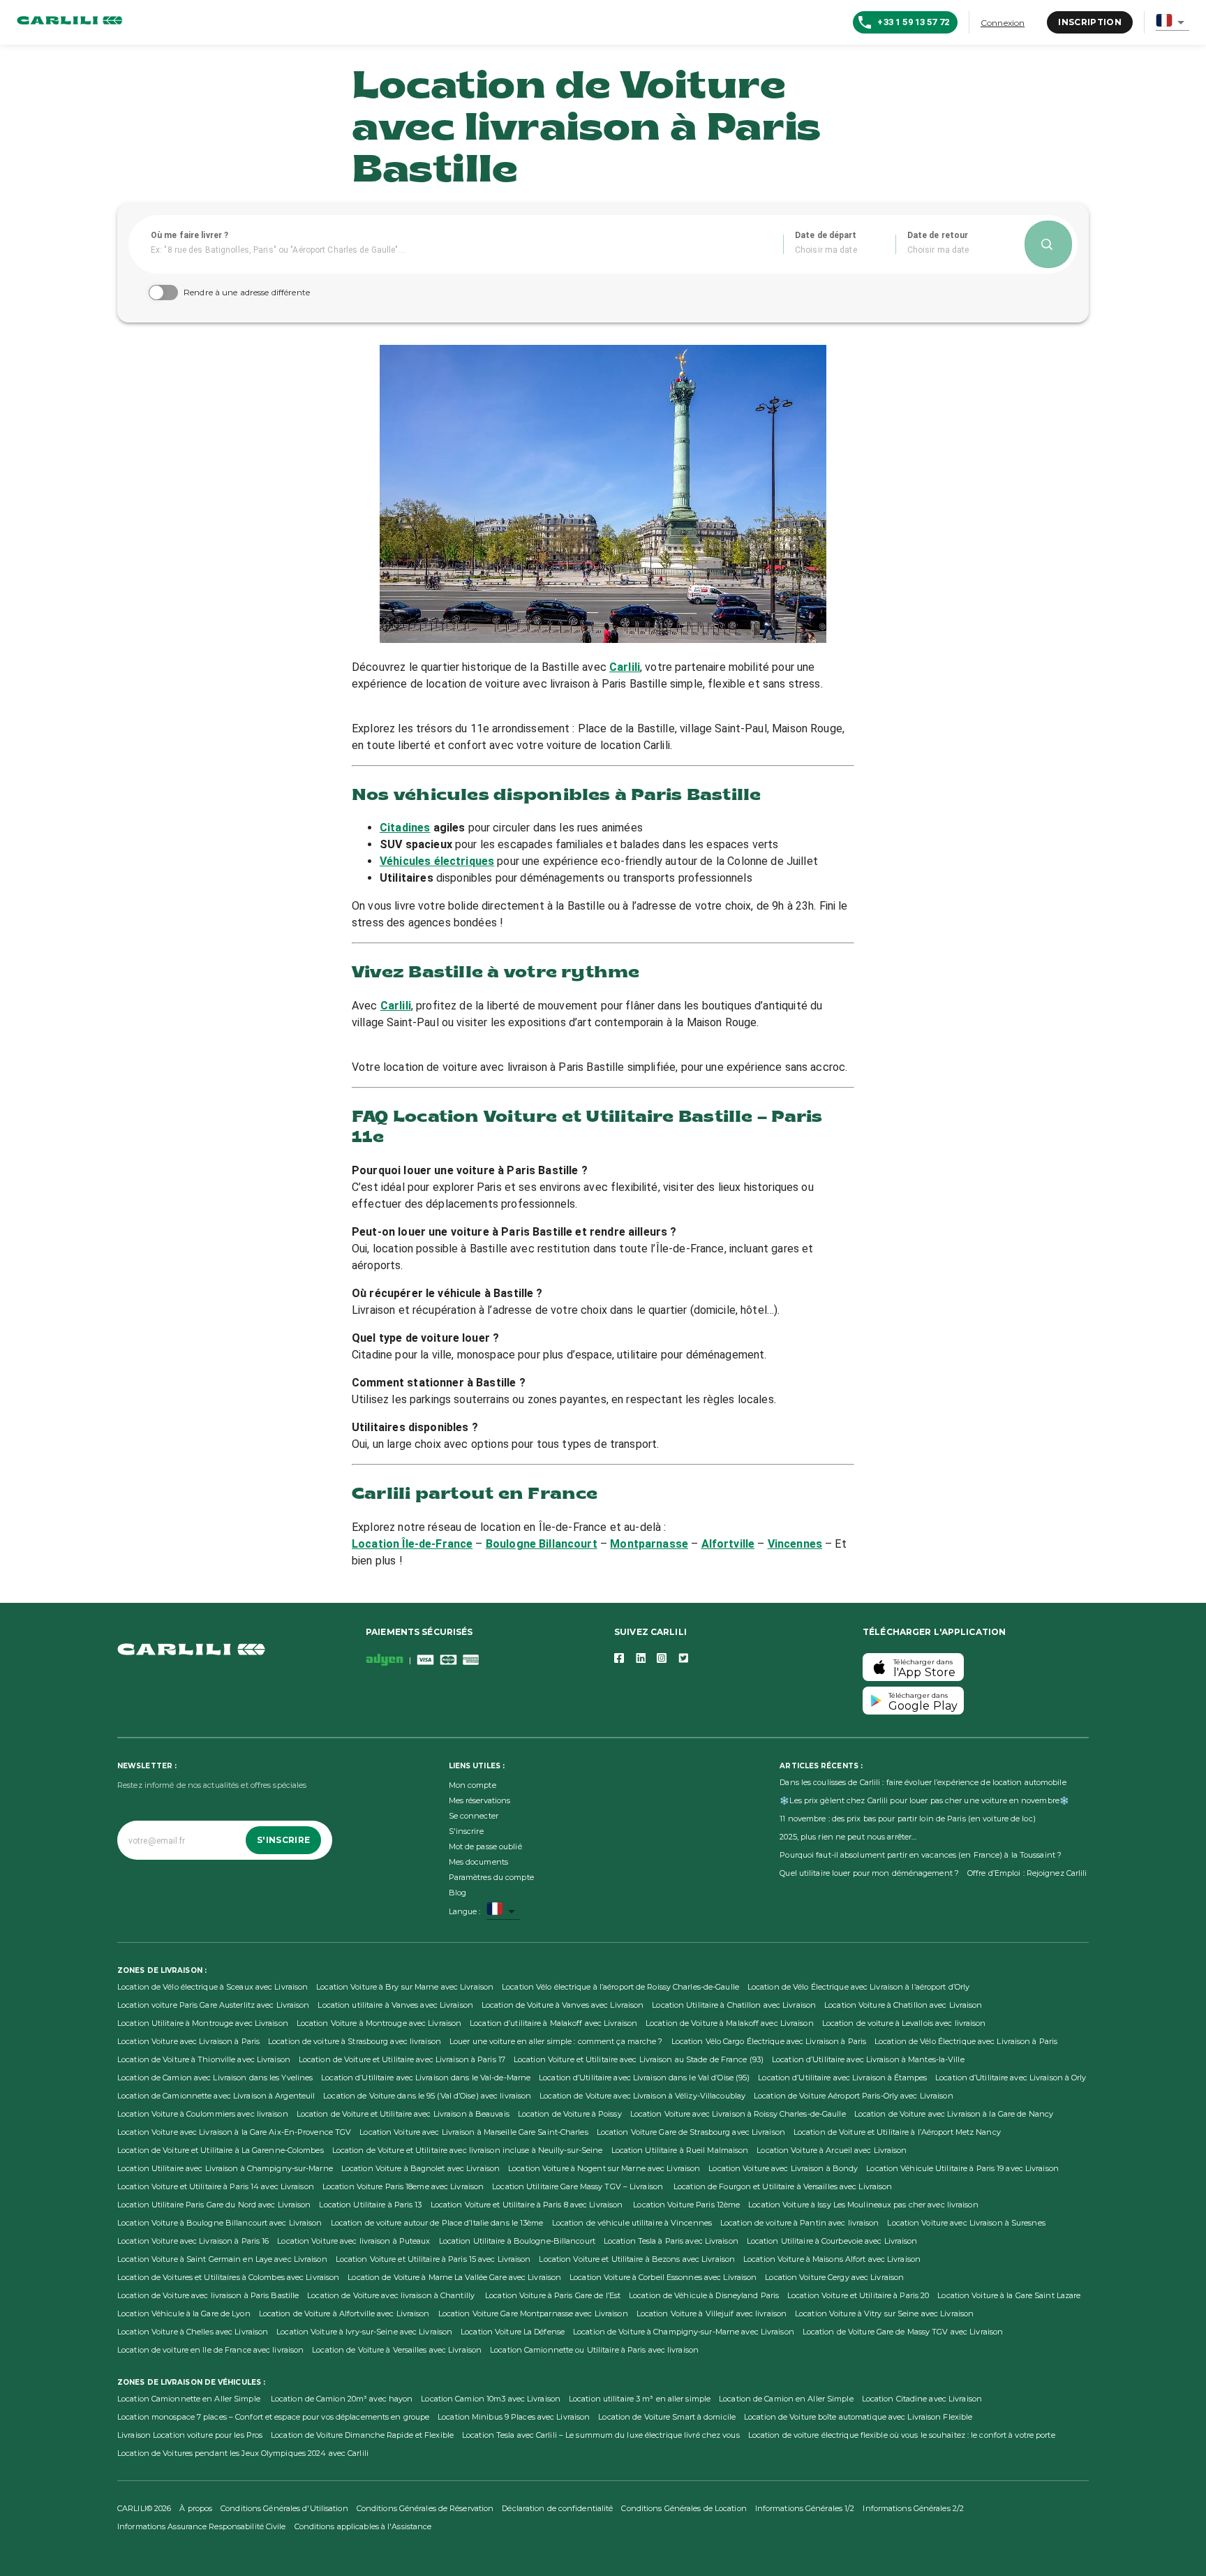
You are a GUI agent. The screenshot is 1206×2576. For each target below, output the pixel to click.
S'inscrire (283, 1840)
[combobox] (1172, 23)
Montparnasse (649, 1544)
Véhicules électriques (437, 861)
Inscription (1090, 22)
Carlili (625, 667)
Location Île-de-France (412, 1544)
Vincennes (795, 1544)
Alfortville (728, 1544)
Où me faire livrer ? (189, 235)
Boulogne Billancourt (542, 1544)
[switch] (156, 293)
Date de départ (826, 235)
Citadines (405, 828)
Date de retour (938, 235)
